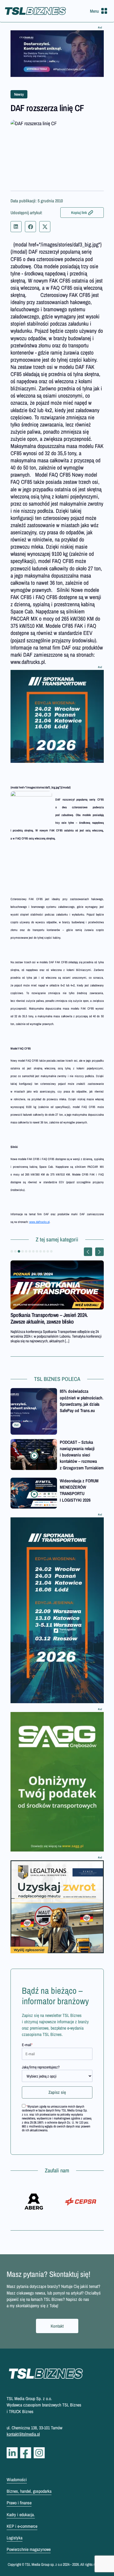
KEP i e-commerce (22, 2526)
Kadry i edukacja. (21, 2515)
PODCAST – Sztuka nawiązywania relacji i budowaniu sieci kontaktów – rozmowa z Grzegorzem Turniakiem (82, 1455)
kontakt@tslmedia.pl (23, 2434)
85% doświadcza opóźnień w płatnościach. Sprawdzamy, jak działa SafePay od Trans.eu (82, 1401)
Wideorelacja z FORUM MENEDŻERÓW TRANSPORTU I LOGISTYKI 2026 (79, 1490)
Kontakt (57, 2326)
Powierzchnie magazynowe (29, 2549)
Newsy (19, 94)
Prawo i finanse (19, 2503)
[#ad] (57, 54)
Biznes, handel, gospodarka (29, 2491)
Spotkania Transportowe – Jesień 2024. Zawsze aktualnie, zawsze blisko (49, 1318)
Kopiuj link (79, 213)
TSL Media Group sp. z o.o (44, 2564)
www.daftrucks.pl (39, 1222)
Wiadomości (17, 2480)
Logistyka (15, 2538)
